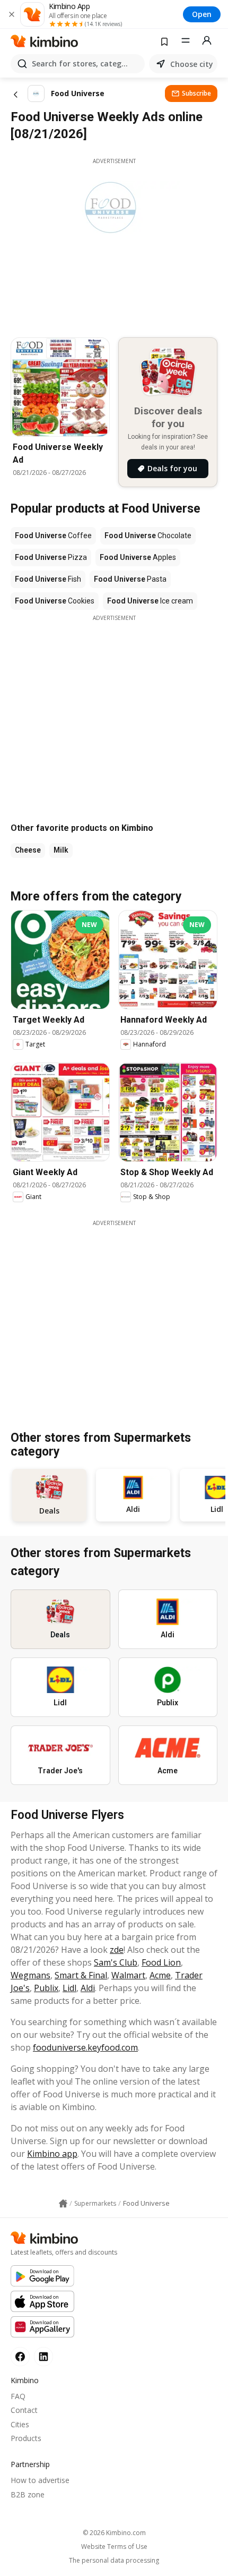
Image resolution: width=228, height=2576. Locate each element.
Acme (160, 1975)
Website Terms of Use (114, 2547)
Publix (46, 1988)
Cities (20, 2424)
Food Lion (161, 1962)
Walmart (128, 1975)
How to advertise (40, 2480)
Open (202, 14)
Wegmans (30, 1975)
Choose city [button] (192, 64)
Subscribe (196, 93)
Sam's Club (116, 1962)
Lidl (69, 1988)
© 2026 (114, 2533)
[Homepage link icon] (63, 2204)
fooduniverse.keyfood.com (85, 2047)
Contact (24, 2410)
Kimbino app (52, 2154)
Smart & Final (81, 1975)
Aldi (88, 1988)
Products (26, 2438)
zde (117, 1950)
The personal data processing (114, 2561)
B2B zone (28, 2494)
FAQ (18, 2396)
